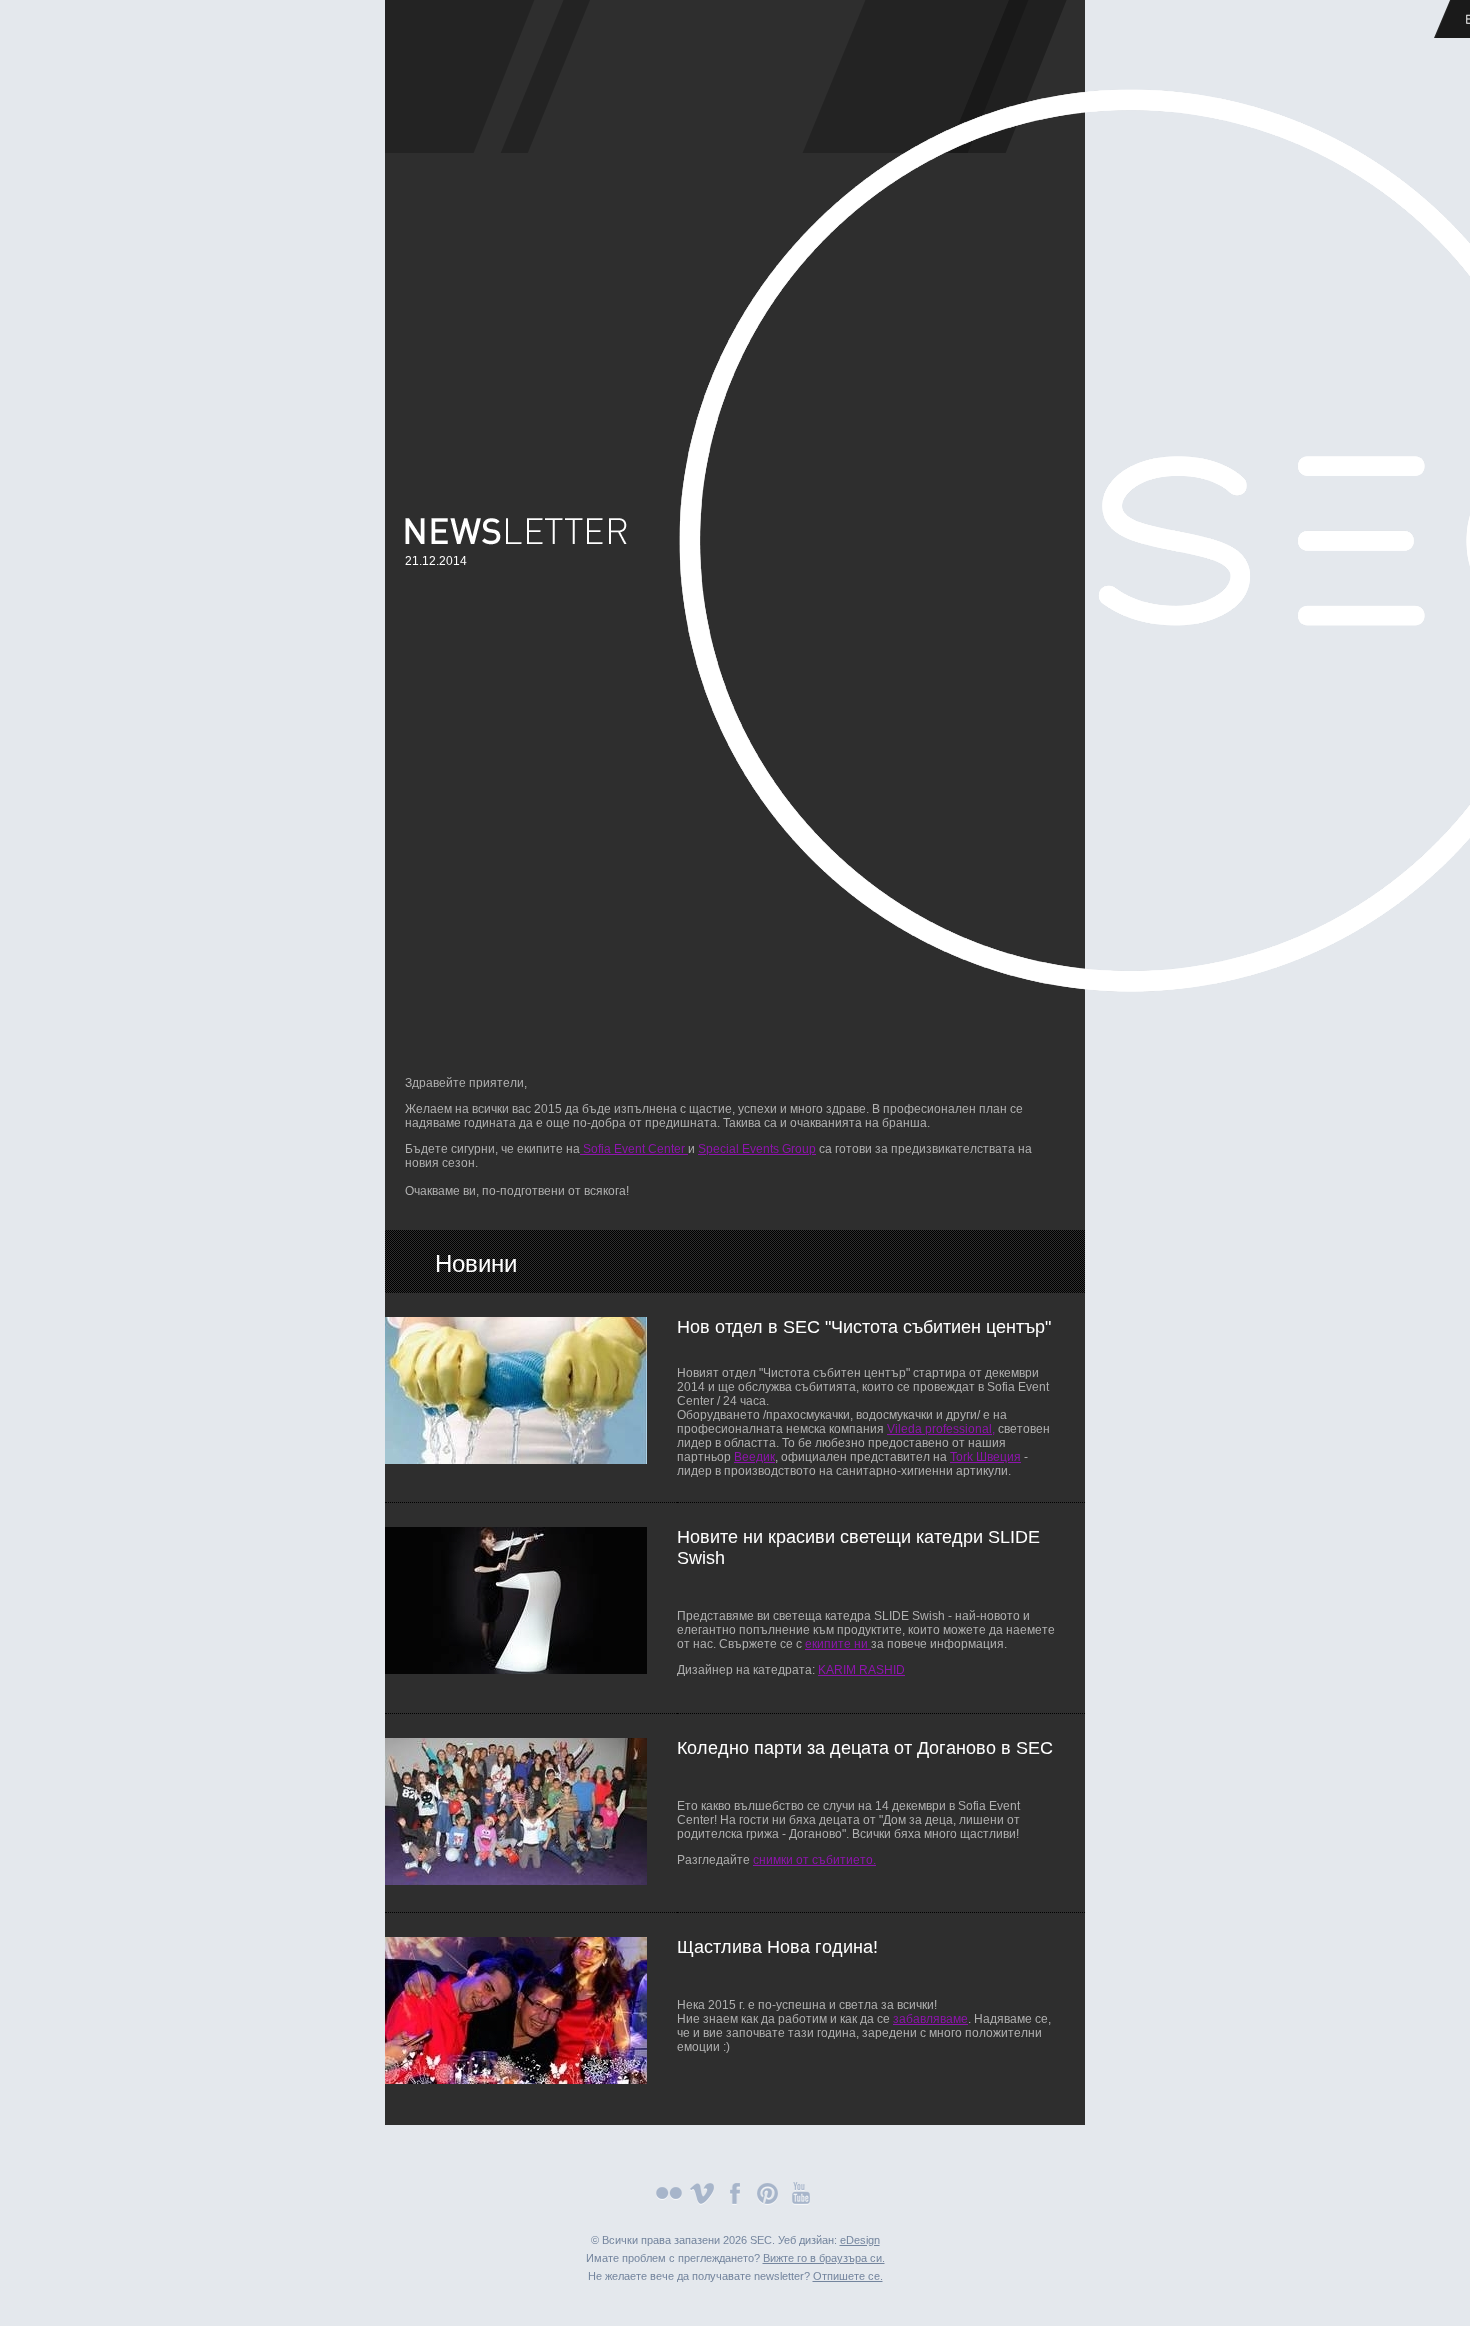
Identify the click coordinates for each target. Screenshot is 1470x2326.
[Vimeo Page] (702, 2201)
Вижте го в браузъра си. (824, 2258)
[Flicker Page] (669, 2201)
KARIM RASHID (861, 1670)
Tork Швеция (985, 1457)
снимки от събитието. (814, 1860)
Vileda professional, (941, 1429)
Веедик (754, 1457)
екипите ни (838, 1644)
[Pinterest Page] (768, 2201)
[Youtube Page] (801, 2201)
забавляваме (930, 2019)
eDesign (860, 2240)
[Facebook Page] (735, 2201)
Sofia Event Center (634, 1149)
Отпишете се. (848, 2276)
